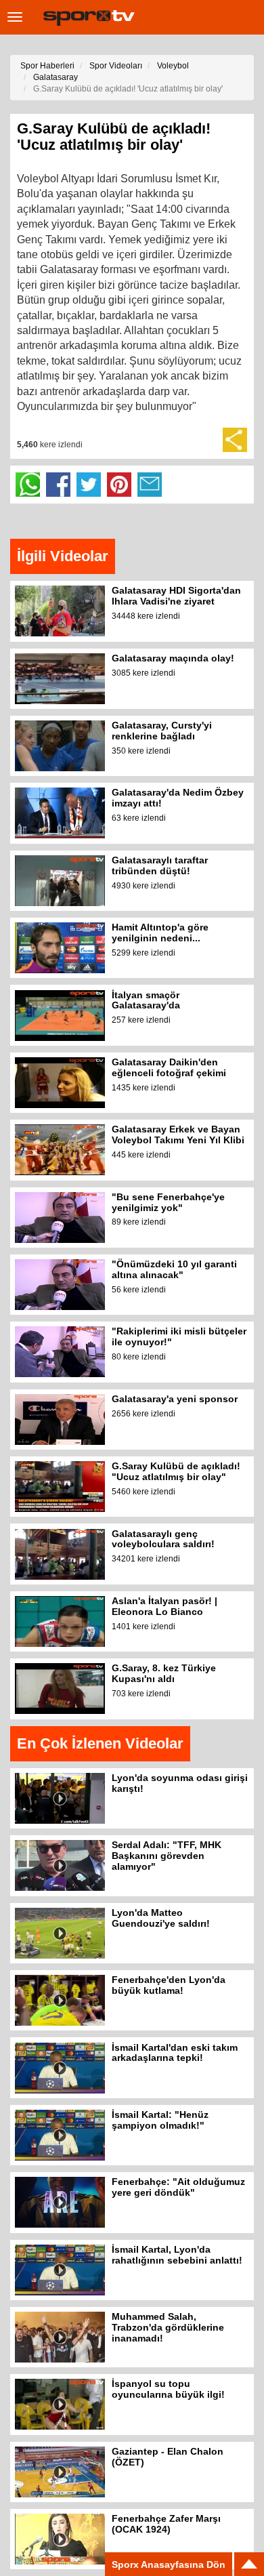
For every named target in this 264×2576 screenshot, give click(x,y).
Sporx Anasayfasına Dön (169, 2564)
